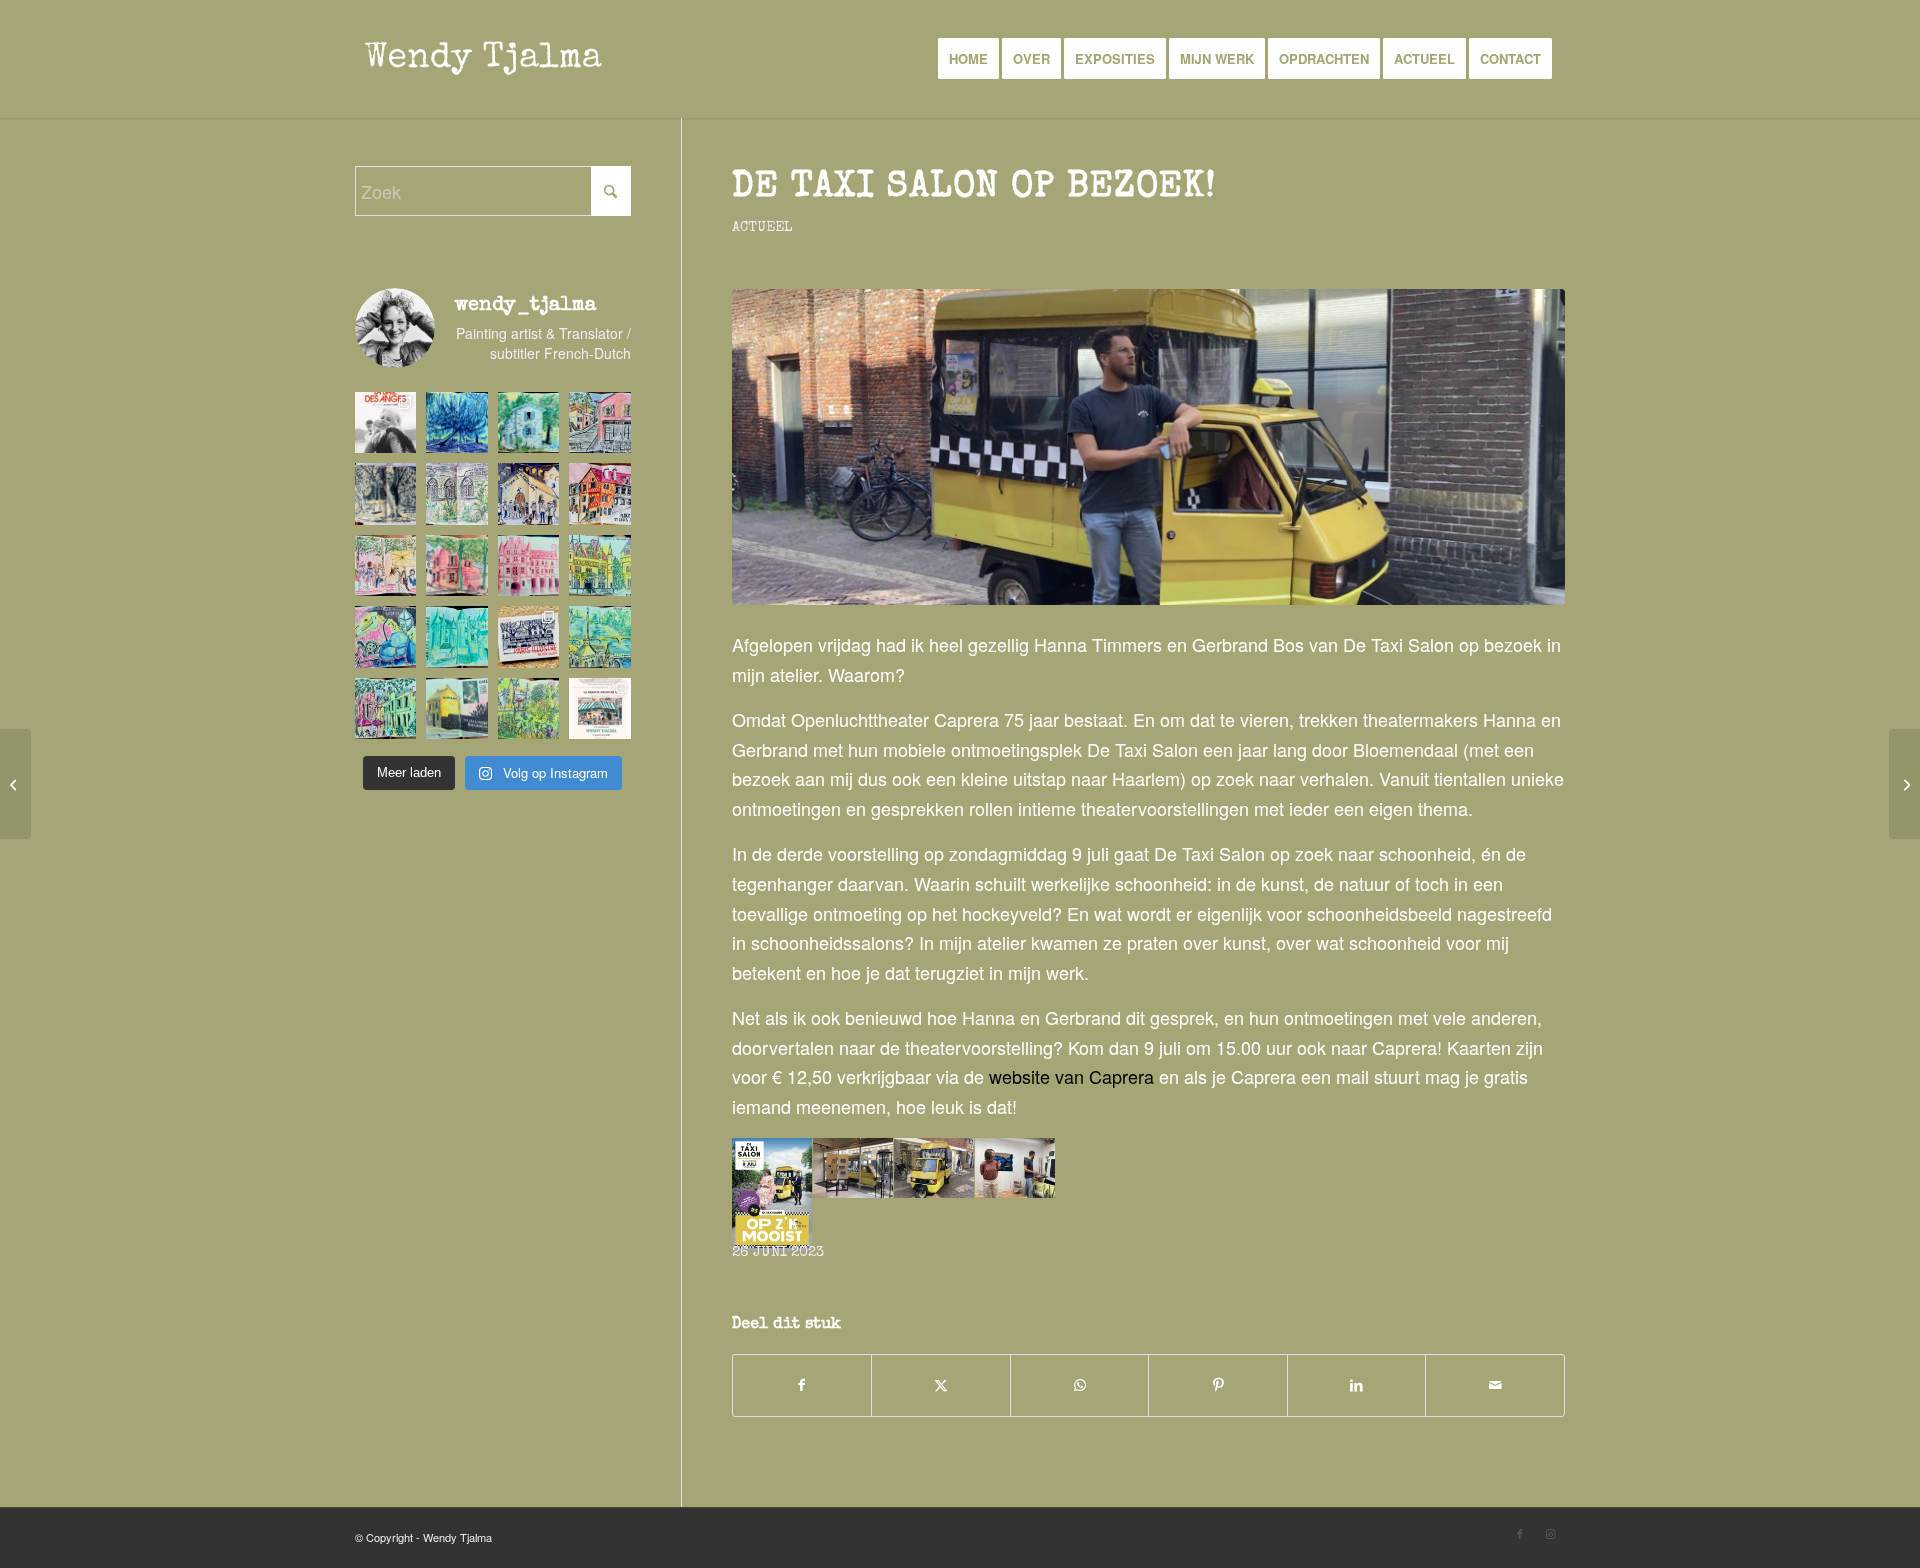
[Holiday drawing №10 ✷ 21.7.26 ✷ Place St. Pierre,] (385, 708)
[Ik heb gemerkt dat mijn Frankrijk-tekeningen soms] (528, 636)
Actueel (762, 228)
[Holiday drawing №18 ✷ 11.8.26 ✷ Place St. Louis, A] (599, 493)
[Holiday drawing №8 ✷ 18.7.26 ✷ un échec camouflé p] (528, 708)
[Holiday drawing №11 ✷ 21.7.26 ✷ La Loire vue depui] (599, 636)
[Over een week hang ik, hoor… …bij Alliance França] (599, 708)
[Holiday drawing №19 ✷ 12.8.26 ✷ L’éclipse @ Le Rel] (528, 493)
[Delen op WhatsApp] (1080, 1385)
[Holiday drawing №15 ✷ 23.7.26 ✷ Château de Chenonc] (528, 565)
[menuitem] (968, 59)
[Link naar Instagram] (1550, 1533)
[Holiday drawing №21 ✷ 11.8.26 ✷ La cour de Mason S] (385, 493)
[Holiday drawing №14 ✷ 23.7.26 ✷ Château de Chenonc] (599, 565)
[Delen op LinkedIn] (1357, 1385)
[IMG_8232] (1148, 447)
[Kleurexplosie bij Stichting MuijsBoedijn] (1904, 784)
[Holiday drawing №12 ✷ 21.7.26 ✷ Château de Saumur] (456, 636)
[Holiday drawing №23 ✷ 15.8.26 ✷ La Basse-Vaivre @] (528, 422)
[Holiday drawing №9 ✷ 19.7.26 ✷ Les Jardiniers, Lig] (456, 708)
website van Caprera (1071, 1076)
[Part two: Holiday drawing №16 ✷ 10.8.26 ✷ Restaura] (456, 565)
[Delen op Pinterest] (1218, 1385)
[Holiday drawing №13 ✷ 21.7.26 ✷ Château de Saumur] (385, 636)
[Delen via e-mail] (1495, 1385)
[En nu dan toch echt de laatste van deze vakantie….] (456, 422)
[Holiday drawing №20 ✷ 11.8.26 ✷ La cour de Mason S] (456, 493)
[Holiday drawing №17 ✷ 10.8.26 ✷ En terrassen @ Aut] (385, 565)
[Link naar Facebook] (1520, 1533)
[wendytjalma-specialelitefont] (483, 59)
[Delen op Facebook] (802, 1385)
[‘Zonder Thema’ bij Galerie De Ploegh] (15, 784)
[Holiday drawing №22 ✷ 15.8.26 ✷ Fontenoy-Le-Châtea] (599, 422)
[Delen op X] (941, 1385)
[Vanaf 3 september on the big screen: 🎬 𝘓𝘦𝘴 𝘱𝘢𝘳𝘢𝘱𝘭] (385, 422)
